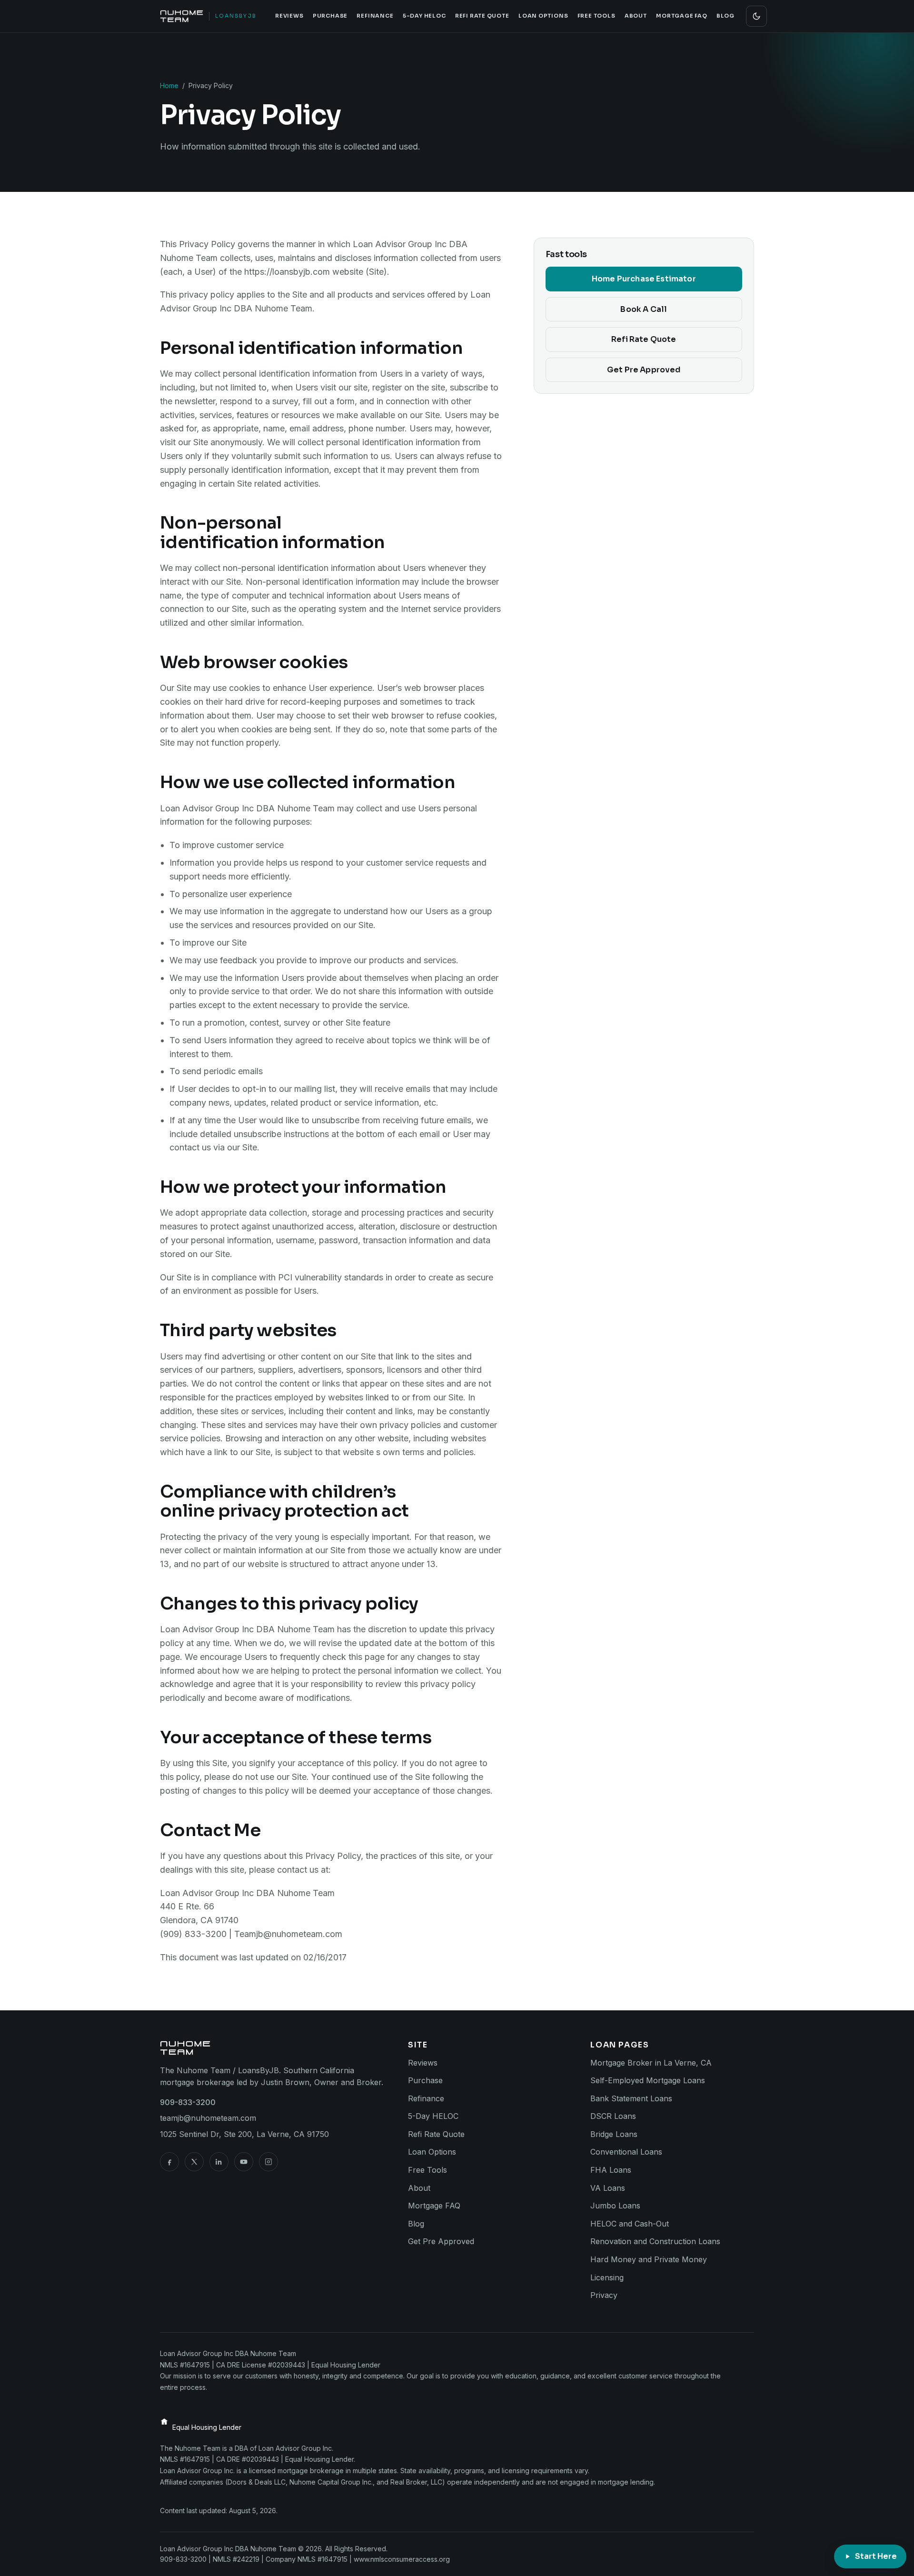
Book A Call (644, 309)
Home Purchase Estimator (644, 279)
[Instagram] (268, 2162)
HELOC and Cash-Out (630, 2224)
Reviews (289, 16)
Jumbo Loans (615, 2206)
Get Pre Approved (644, 370)
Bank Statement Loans (631, 2098)
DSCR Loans (613, 2116)
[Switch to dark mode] (756, 16)
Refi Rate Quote (482, 16)
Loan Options (543, 16)
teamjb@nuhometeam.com (208, 2118)
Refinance (375, 16)
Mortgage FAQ (681, 16)
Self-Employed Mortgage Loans (648, 2080)
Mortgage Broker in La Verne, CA (651, 2063)
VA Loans (608, 2188)
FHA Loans (611, 2170)
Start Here (876, 2556)
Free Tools (596, 16)
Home (169, 85)
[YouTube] (244, 2162)
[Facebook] (169, 2162)
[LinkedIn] (219, 2162)
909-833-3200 (188, 2102)
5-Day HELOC (424, 16)
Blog (725, 16)
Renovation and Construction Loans (655, 2241)
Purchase (330, 16)
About (636, 16)
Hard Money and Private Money (649, 2259)
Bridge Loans (614, 2134)
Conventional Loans (626, 2152)
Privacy (604, 2295)
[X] (194, 2162)
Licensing (607, 2277)
